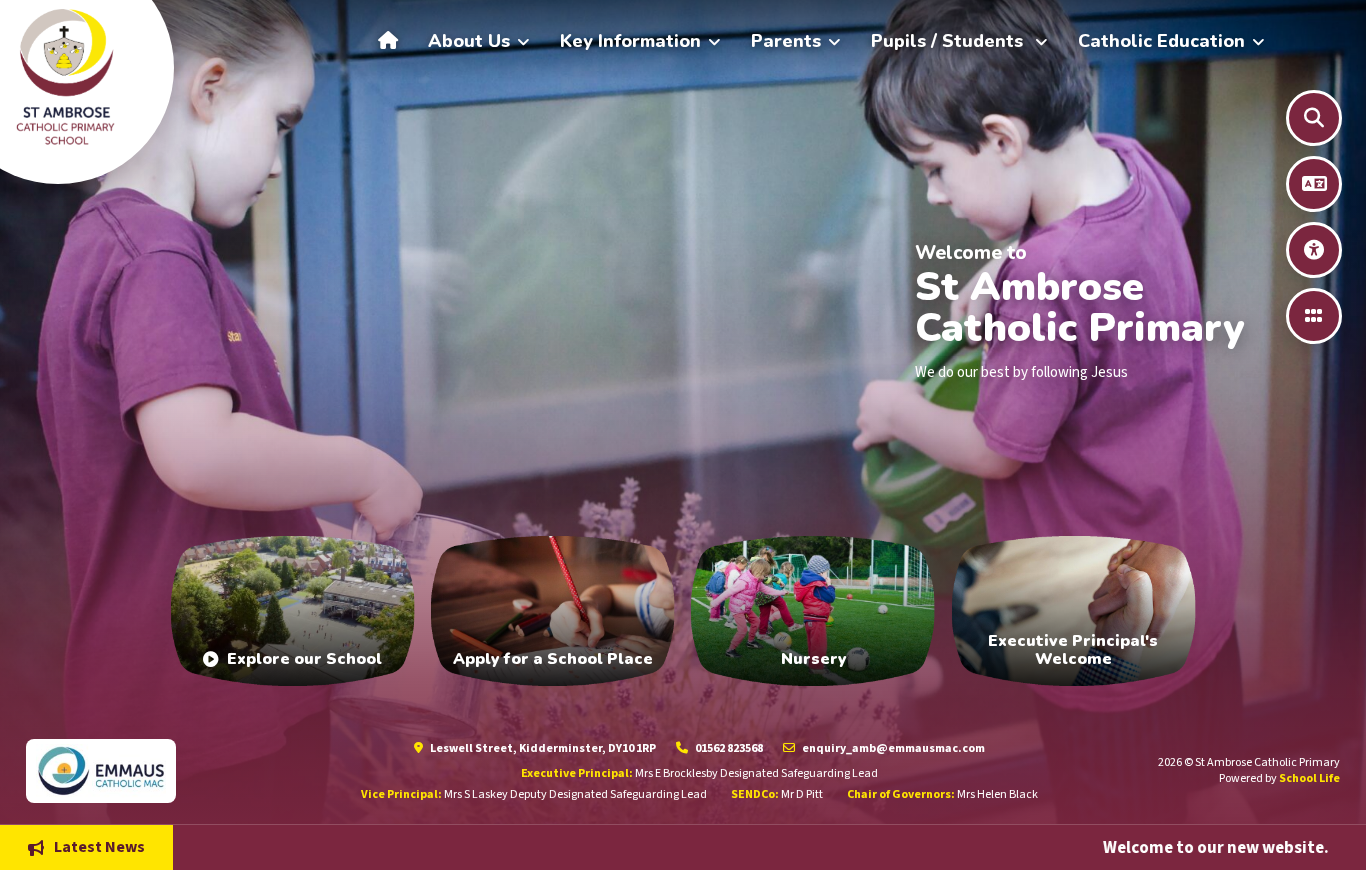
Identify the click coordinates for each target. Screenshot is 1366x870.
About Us (469, 41)
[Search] (1314, 118)
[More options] (1314, 316)
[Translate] (1314, 184)
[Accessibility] (1314, 250)
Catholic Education (1161, 41)
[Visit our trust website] (172, 770)
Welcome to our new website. (1095, 847)
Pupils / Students (949, 41)
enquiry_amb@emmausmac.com (892, 748)
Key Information (630, 41)
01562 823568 (728, 748)
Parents (786, 41)
